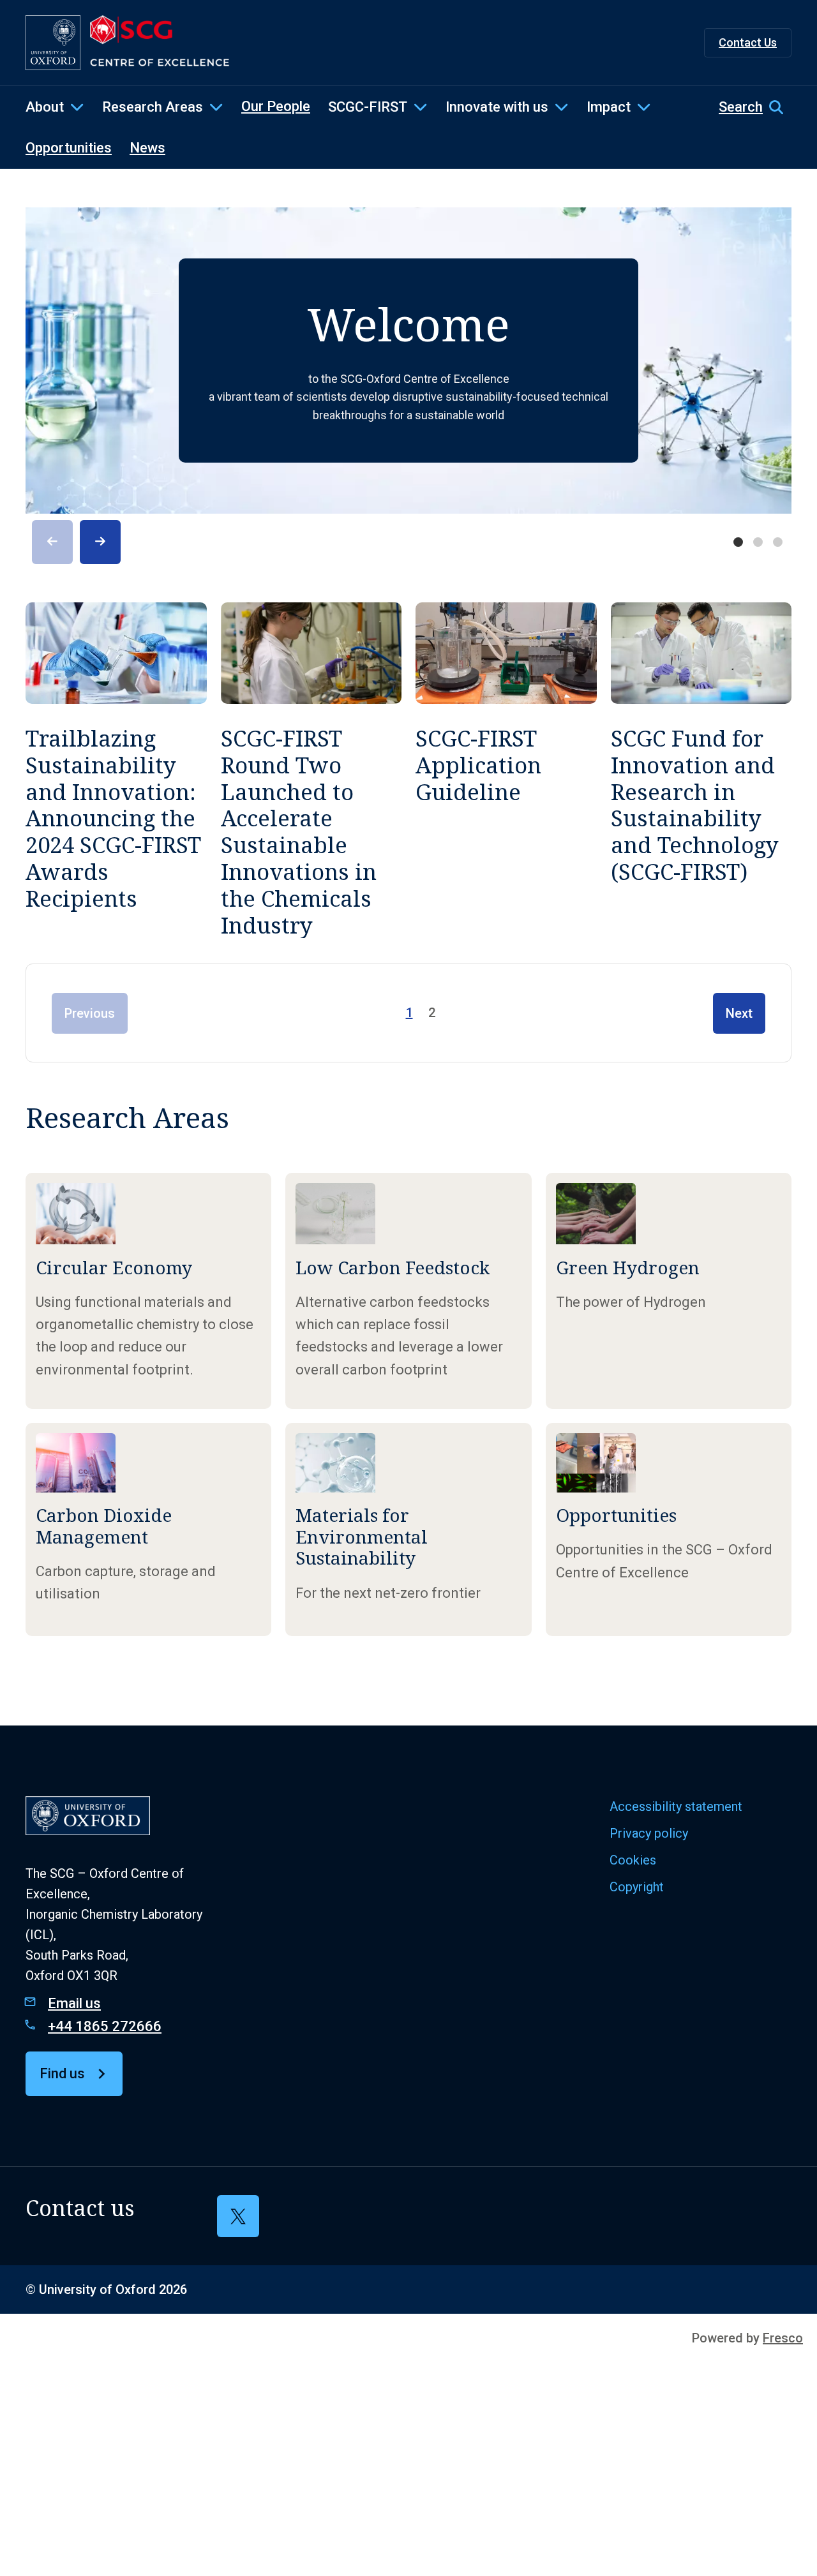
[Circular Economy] (148, 1291)
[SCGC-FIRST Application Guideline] (506, 771)
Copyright (637, 1887)
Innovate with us (497, 107)
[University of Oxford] (53, 43)
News (147, 148)
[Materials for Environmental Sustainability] (408, 1530)
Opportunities (69, 148)
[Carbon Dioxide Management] (148, 1530)
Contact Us (748, 42)
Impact (609, 107)
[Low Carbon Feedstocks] (408, 1291)
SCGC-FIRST (368, 107)
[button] (755, 107)
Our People (276, 106)
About (45, 107)
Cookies (633, 1860)
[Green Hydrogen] (669, 1291)
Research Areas (153, 107)
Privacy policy (649, 1833)
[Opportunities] (669, 1530)
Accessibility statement (676, 1806)
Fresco (783, 2338)
